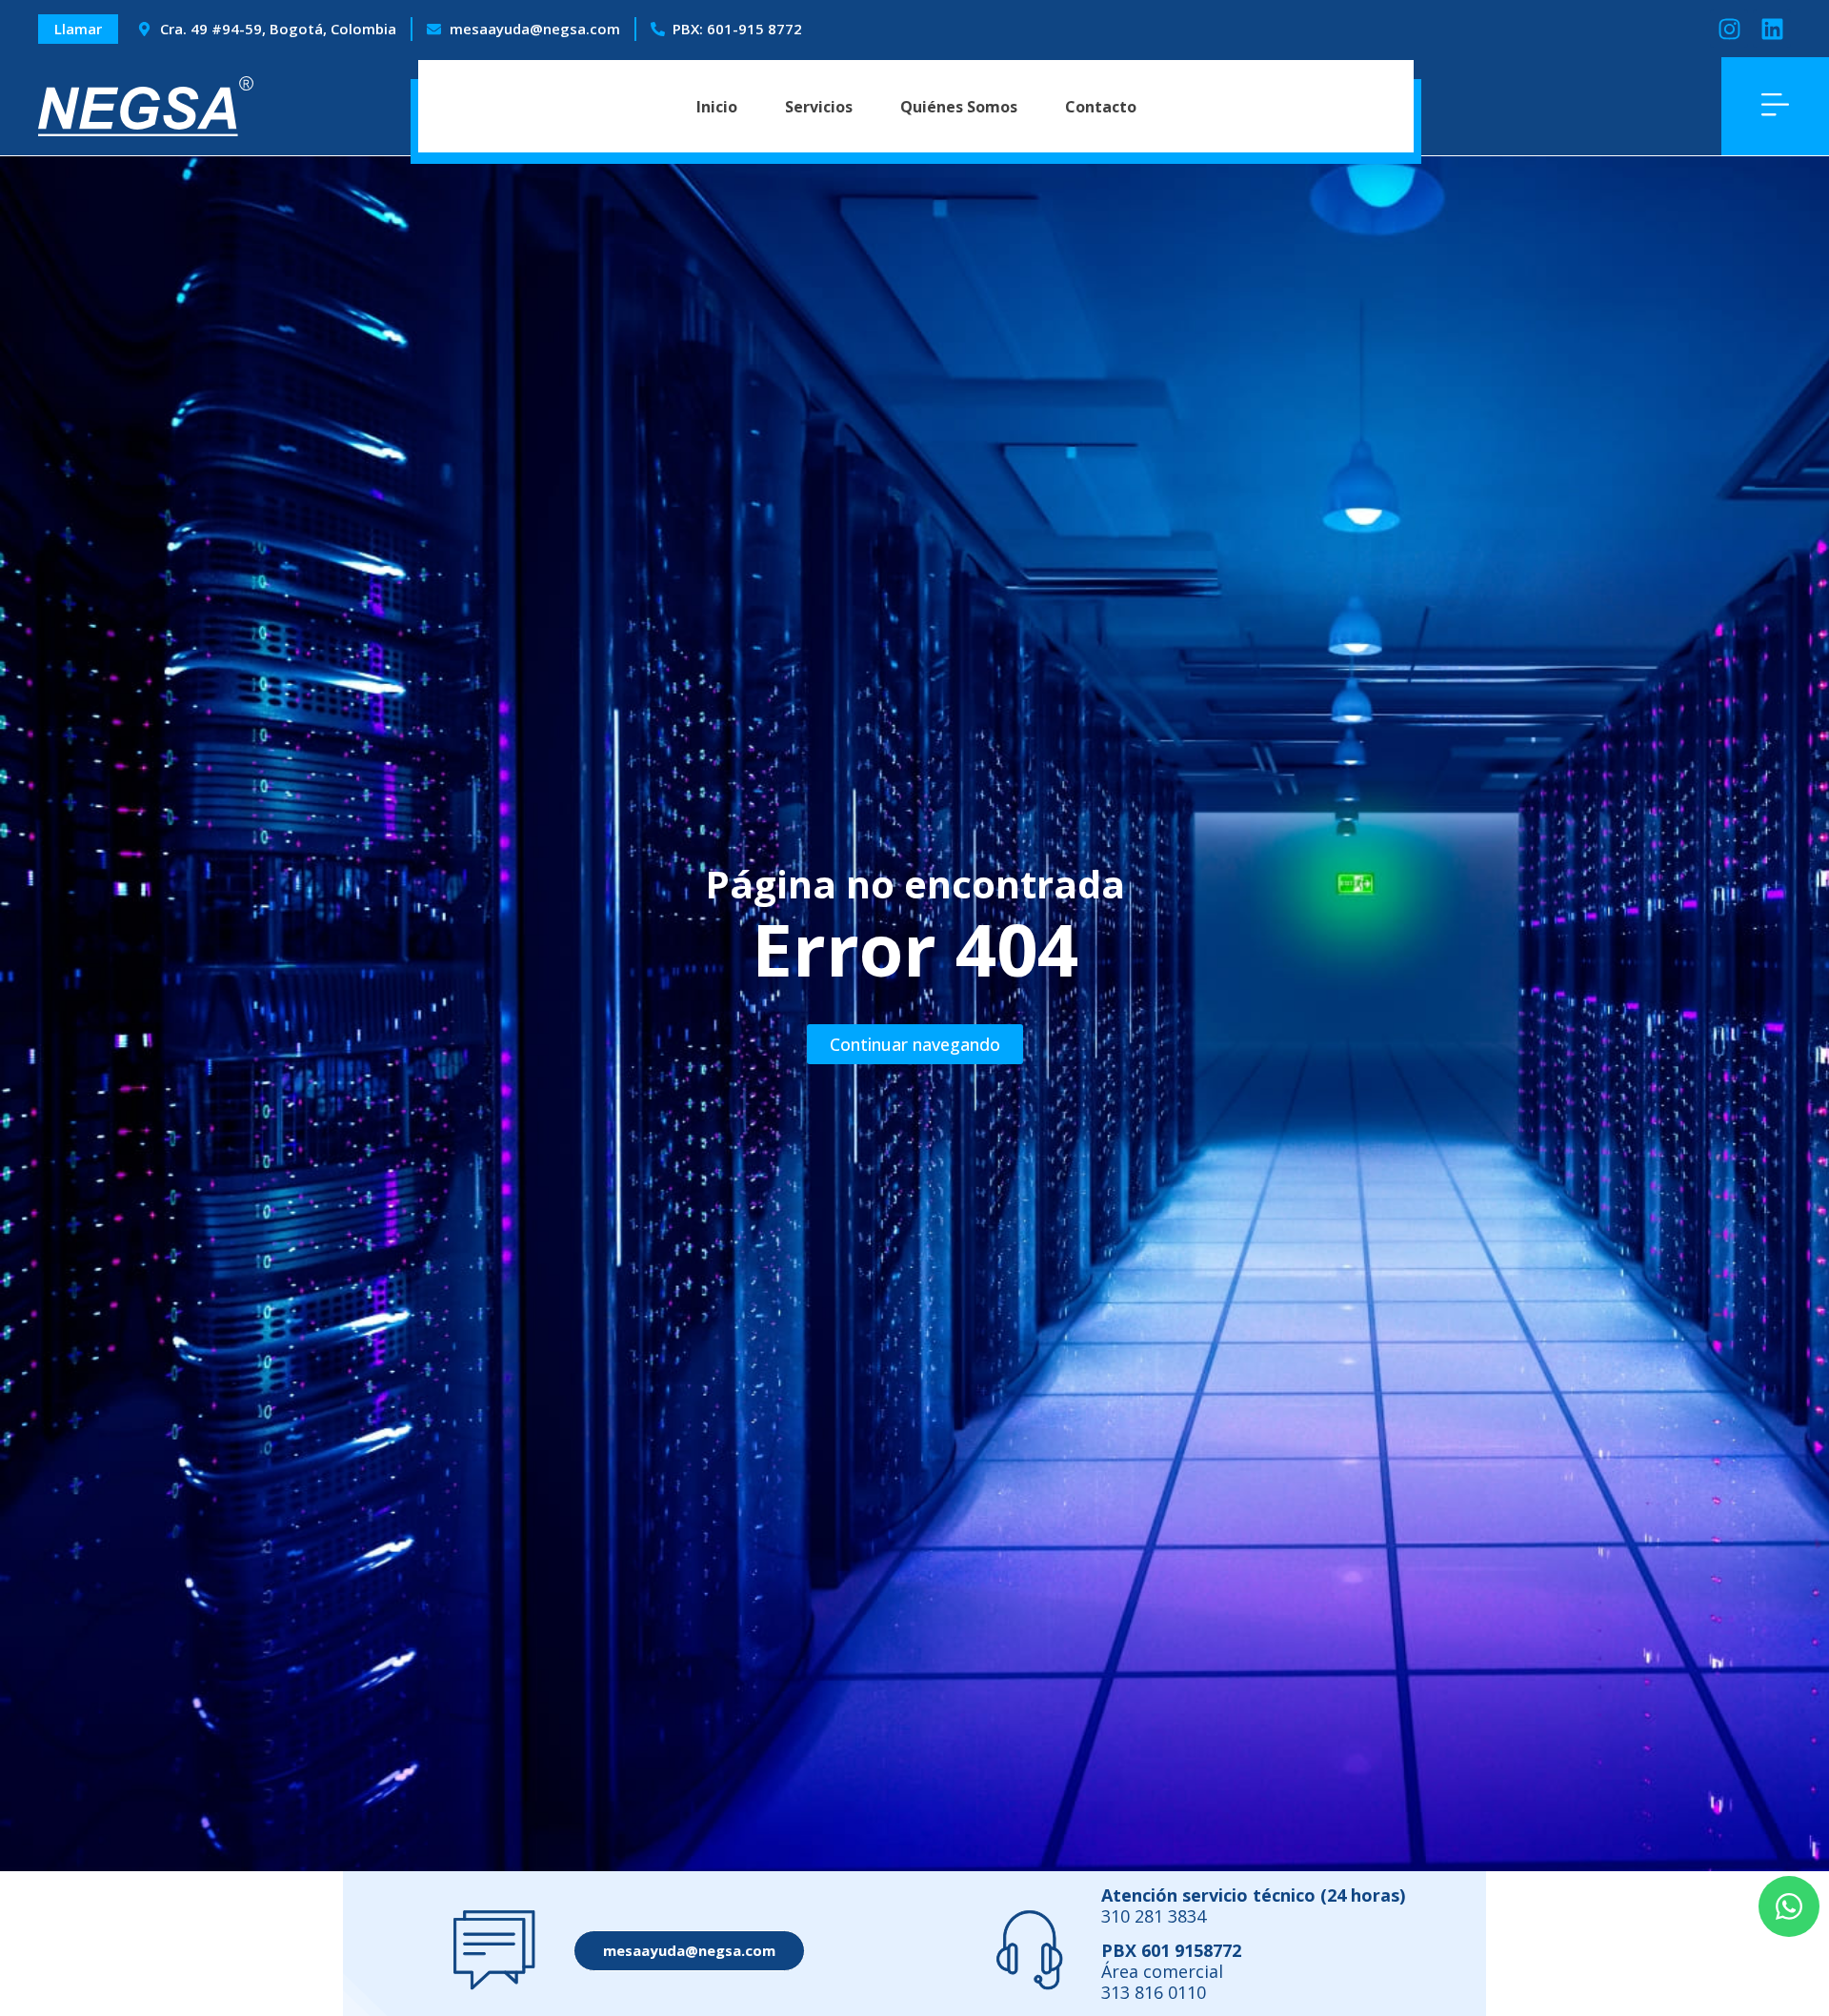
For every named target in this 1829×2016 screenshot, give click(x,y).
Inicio (717, 107)
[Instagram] (1729, 29)
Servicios (819, 107)
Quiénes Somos (959, 107)
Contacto (1101, 107)
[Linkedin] (1772, 29)
